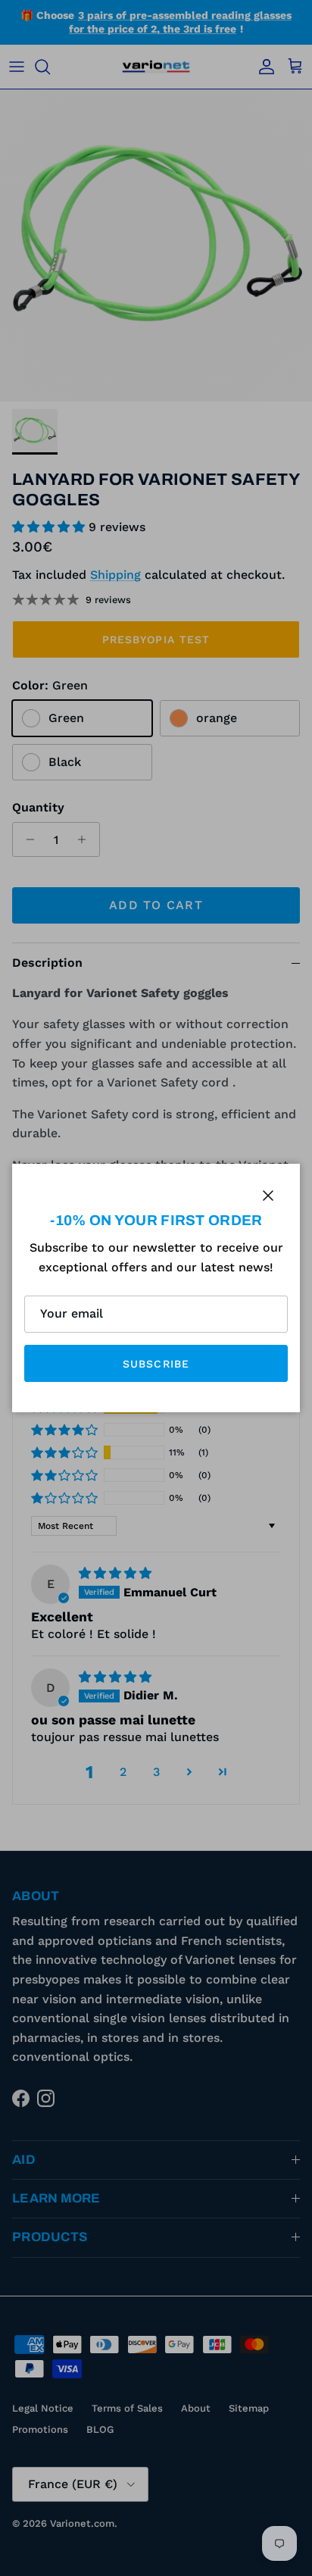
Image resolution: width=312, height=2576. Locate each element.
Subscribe (156, 1364)
